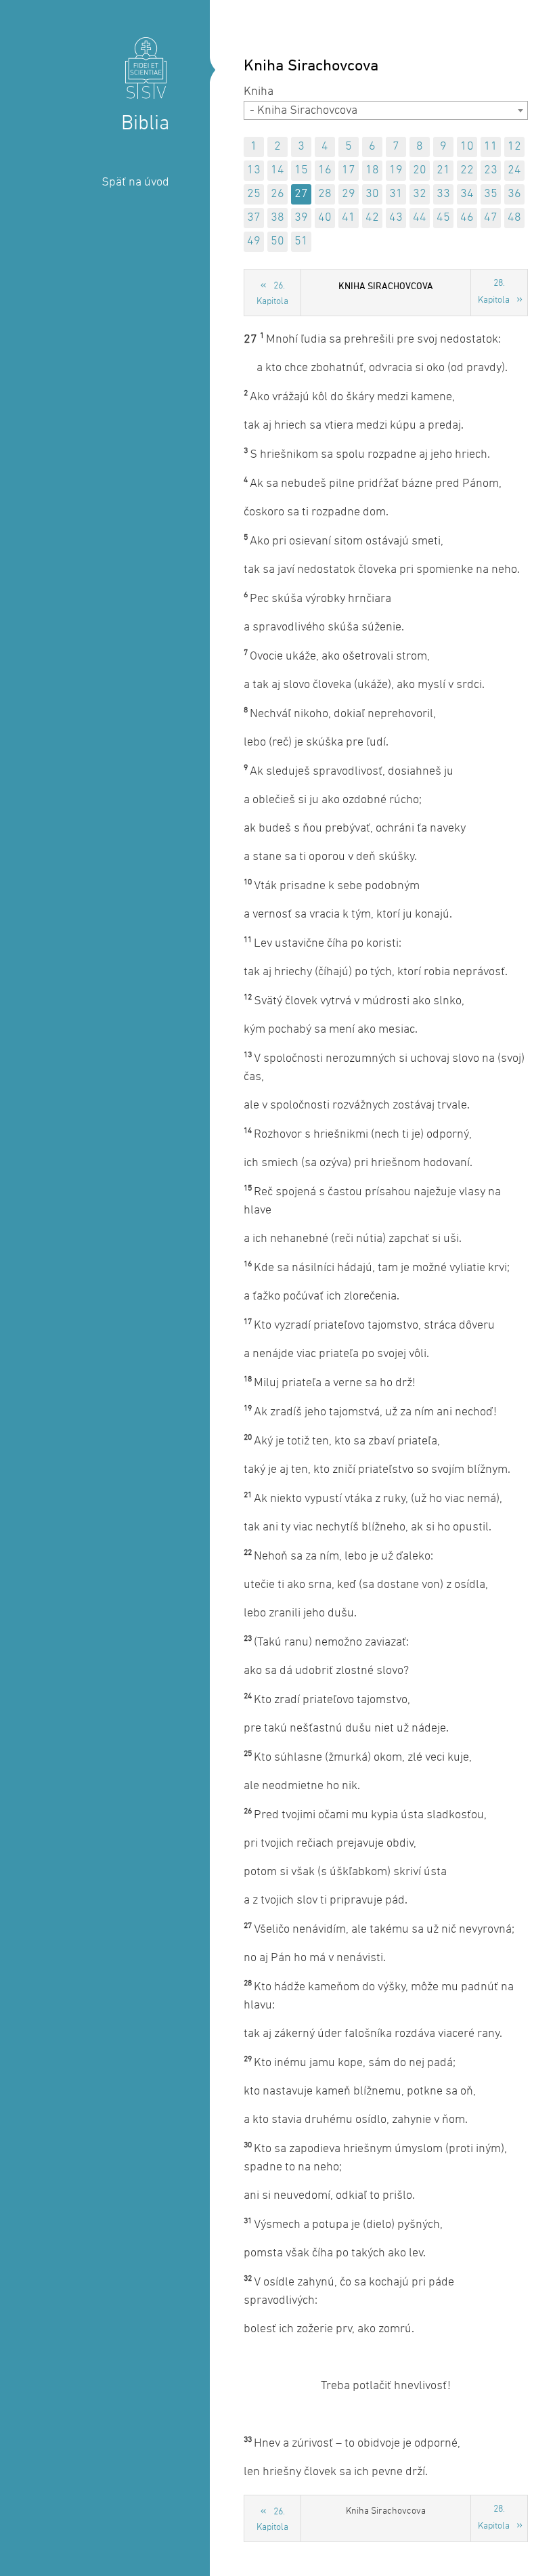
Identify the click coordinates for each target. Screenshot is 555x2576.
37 (254, 218)
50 (277, 241)
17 (349, 170)
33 (443, 194)
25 (254, 194)
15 (301, 170)
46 (467, 218)
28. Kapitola (494, 292)
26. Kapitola (272, 294)
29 (349, 194)
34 (467, 194)
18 (372, 170)
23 (491, 170)
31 (396, 194)
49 (254, 241)
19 (396, 170)
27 (301, 194)
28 (325, 194)
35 (491, 194)
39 (301, 218)
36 (514, 194)
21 (443, 170)
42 (372, 218)
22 (467, 170)
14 (277, 170)
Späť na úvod (135, 183)
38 (277, 218)
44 (420, 218)
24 (514, 170)
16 (325, 170)
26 (277, 194)
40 (325, 218)
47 (491, 218)
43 (396, 218)
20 (420, 170)
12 (514, 147)
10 (467, 147)
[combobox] (386, 110)
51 (301, 241)
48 (514, 218)
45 (443, 218)
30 (372, 194)
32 (420, 194)
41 (349, 218)
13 (254, 170)
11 (491, 147)
